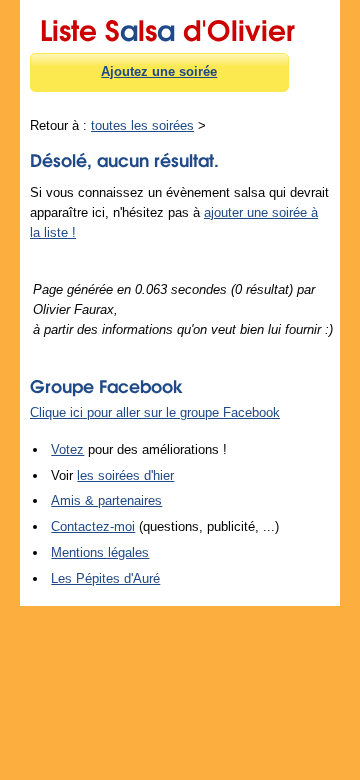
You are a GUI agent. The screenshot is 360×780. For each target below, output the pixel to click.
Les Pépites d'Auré (105, 578)
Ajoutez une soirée (159, 71)
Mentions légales (100, 552)
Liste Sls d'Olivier (167, 27)
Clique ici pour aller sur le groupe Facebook (155, 412)
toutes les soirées (142, 125)
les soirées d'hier (125, 475)
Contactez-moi (93, 526)
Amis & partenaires (106, 500)
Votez (67, 449)
